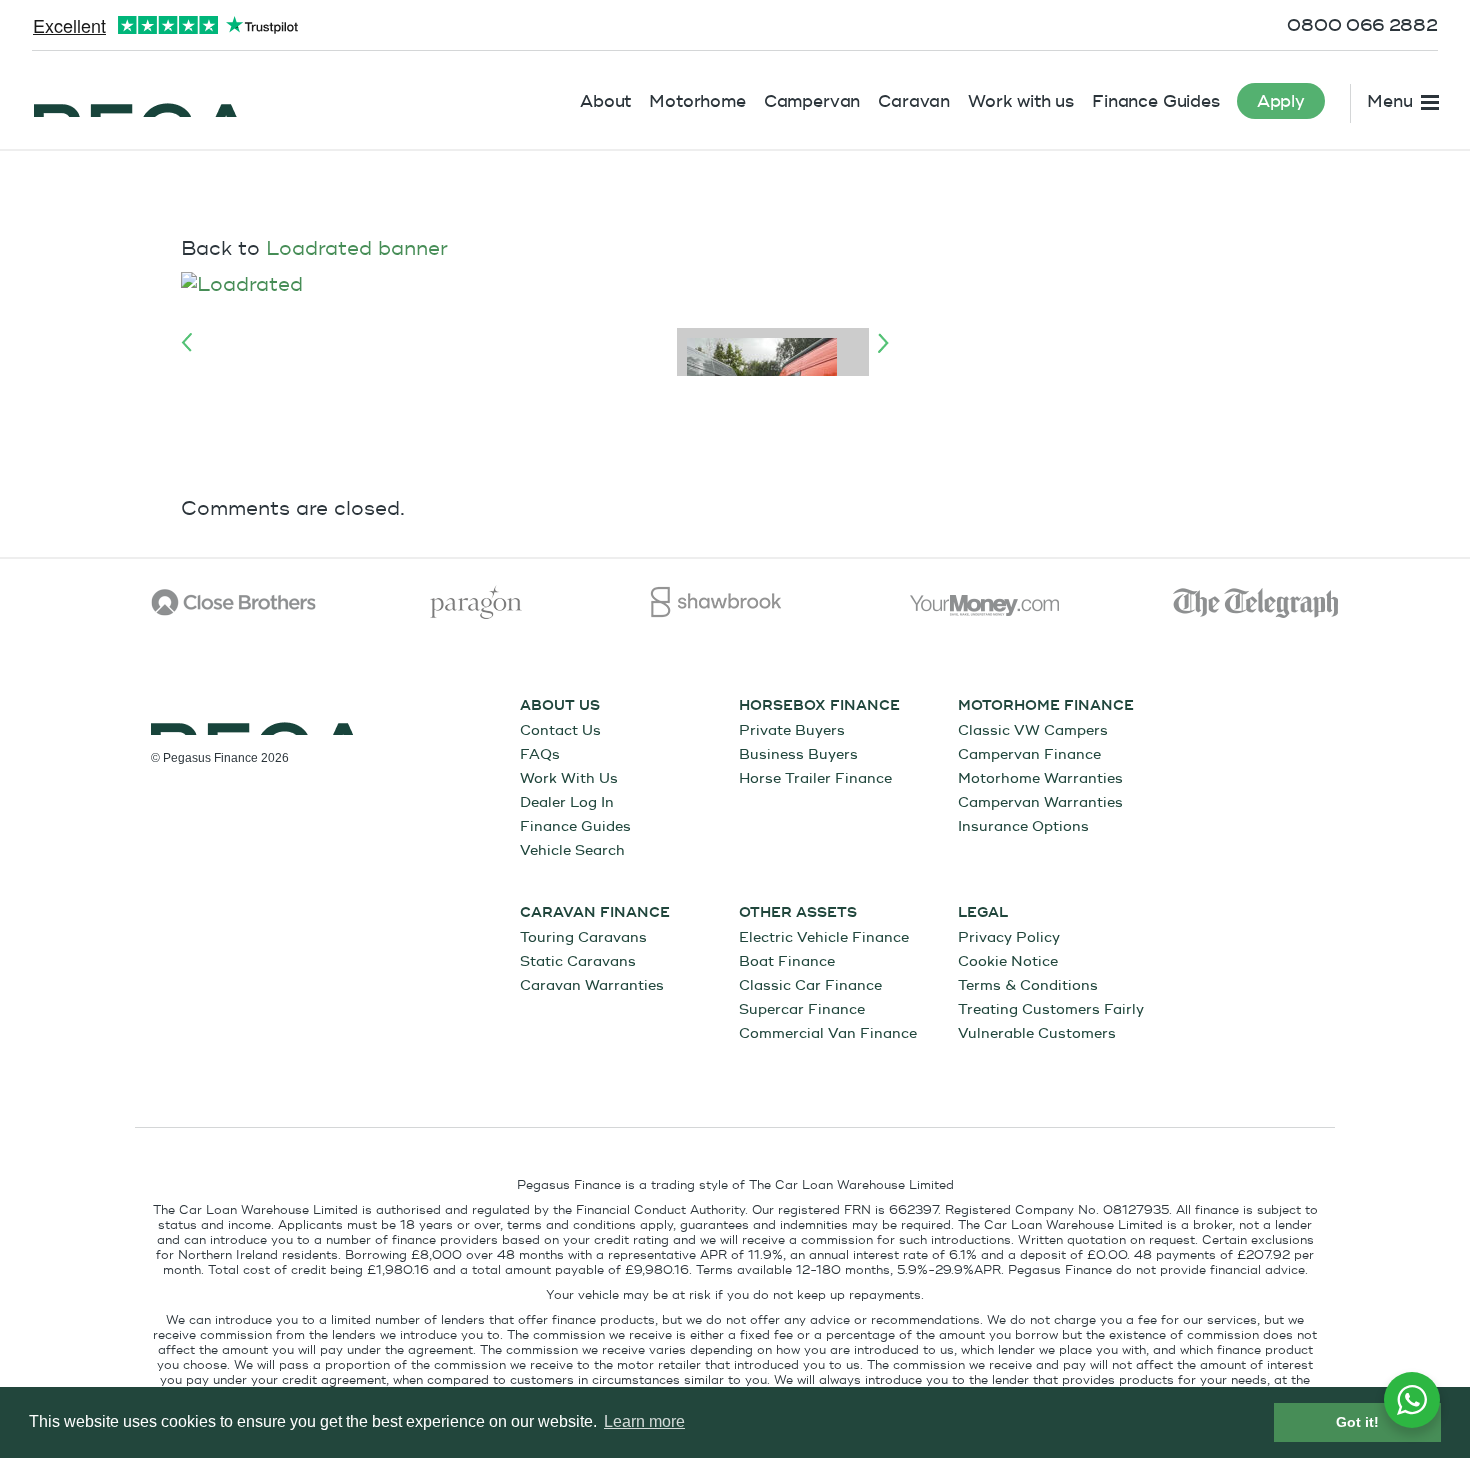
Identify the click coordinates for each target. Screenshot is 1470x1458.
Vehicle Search (572, 850)
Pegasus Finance (140, 97)
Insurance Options (1023, 826)
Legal (983, 913)
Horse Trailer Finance (815, 778)
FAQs (540, 754)
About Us (560, 706)
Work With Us (569, 778)
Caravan (914, 101)
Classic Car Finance (810, 985)
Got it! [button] (1357, 1422)
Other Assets (798, 913)
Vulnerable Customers (1037, 1033)
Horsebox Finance (819, 706)
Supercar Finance (802, 1009)
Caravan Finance (595, 913)
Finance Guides (1156, 101)
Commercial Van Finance (828, 1033)
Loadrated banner (357, 248)
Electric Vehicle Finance (824, 937)
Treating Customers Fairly (1051, 1009)
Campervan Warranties (1040, 802)
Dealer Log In (567, 802)
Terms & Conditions (1028, 985)
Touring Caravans (583, 937)
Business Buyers (798, 754)
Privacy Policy (1009, 937)
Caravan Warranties (592, 985)
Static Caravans (578, 961)
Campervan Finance (1029, 754)
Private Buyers (792, 730)
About (605, 101)
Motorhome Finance (1046, 706)
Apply (1281, 101)
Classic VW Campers (1033, 730)
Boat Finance (787, 961)
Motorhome (697, 101)
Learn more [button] (644, 1421)
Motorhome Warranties (1040, 778)
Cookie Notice (1008, 961)
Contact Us (560, 730)
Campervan (812, 101)
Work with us (1021, 101)
